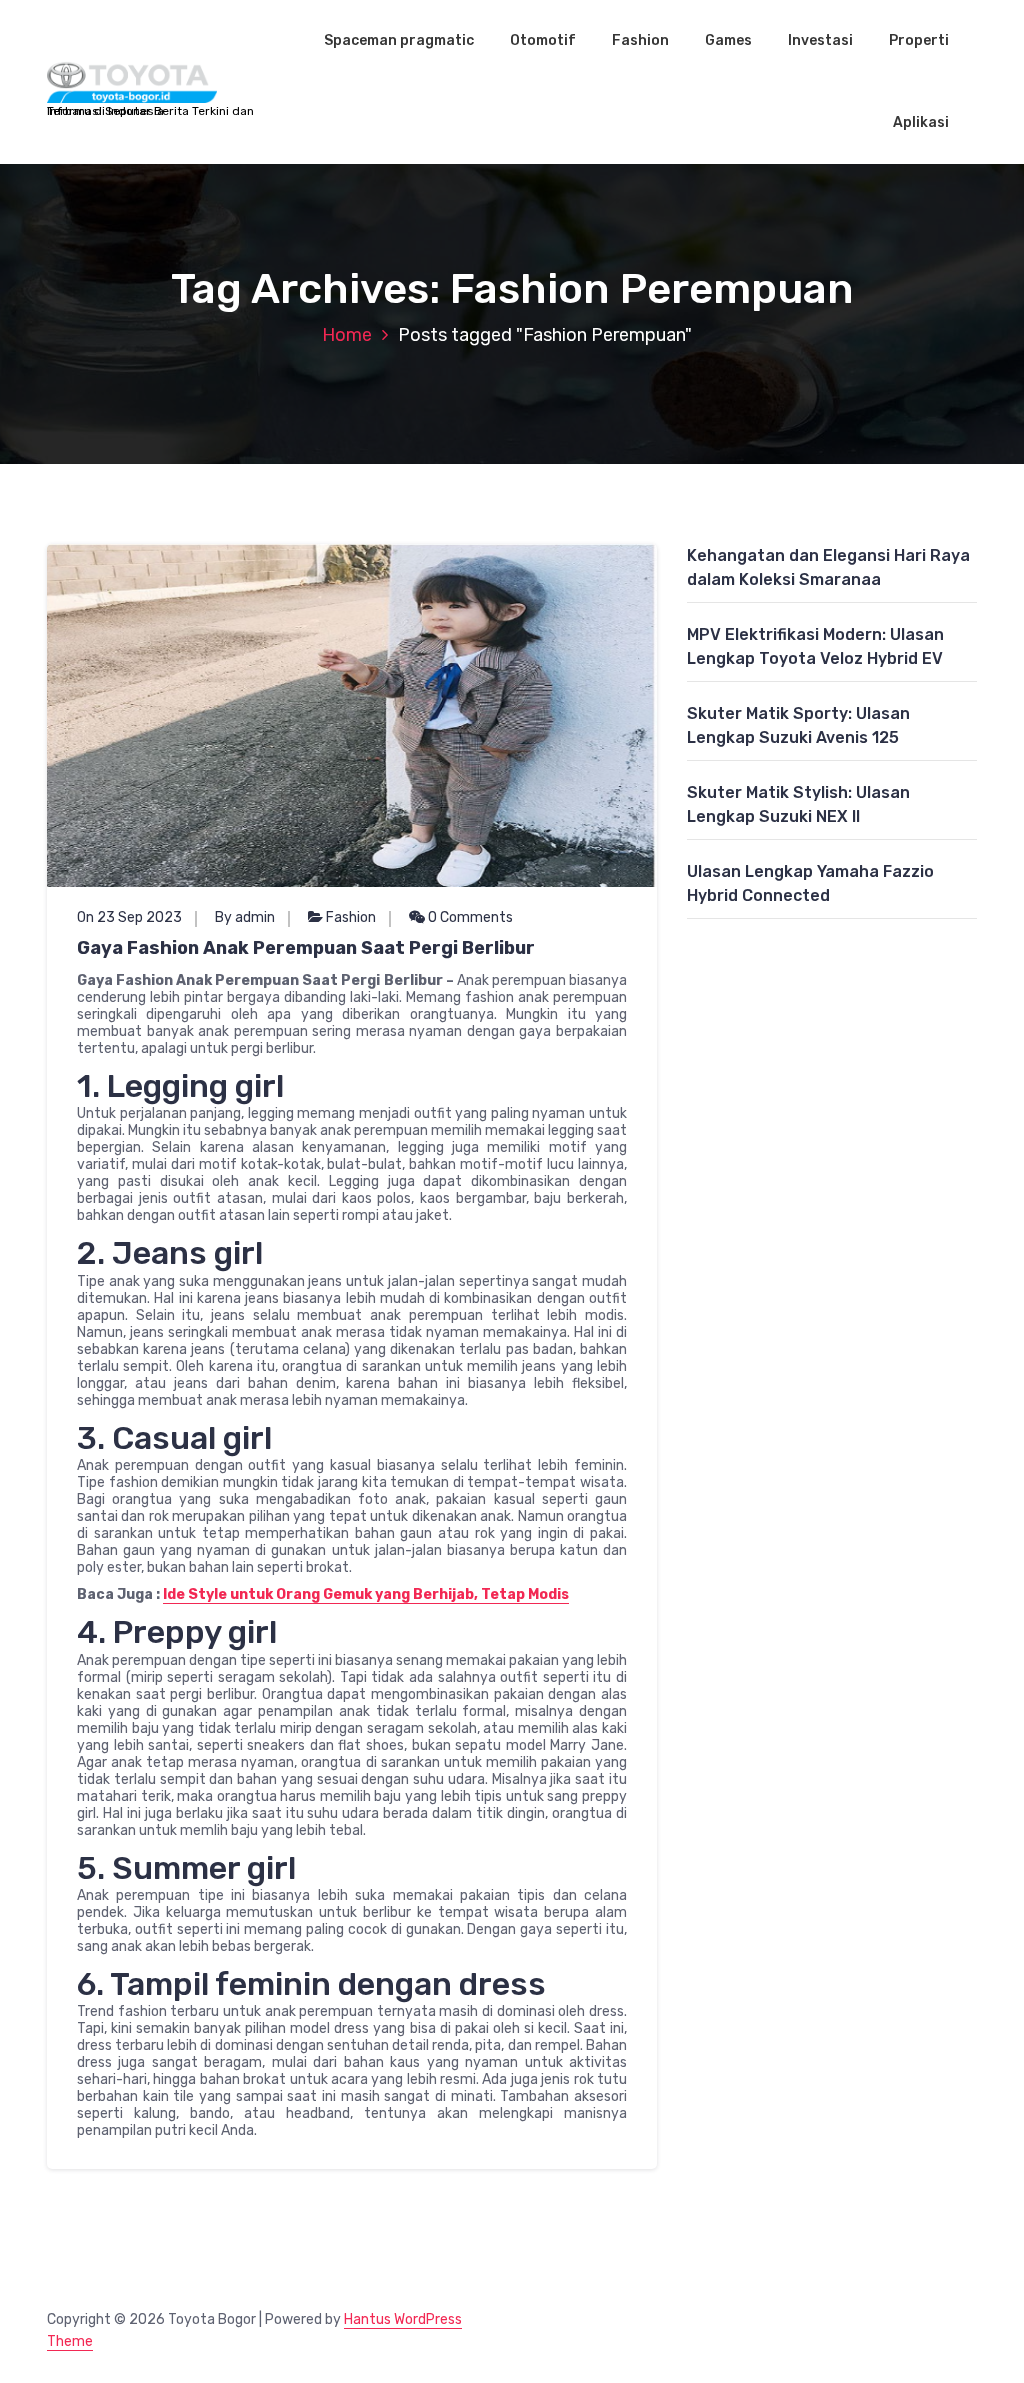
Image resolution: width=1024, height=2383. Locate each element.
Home (347, 335)
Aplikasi (921, 122)
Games (728, 40)
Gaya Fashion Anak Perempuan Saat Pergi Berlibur (306, 948)
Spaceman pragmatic (399, 40)
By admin (245, 917)
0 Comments (469, 917)
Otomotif (543, 40)
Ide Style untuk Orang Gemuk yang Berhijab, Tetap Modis (366, 1594)
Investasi (820, 40)
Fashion (640, 40)
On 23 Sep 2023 (129, 917)
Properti (919, 40)
